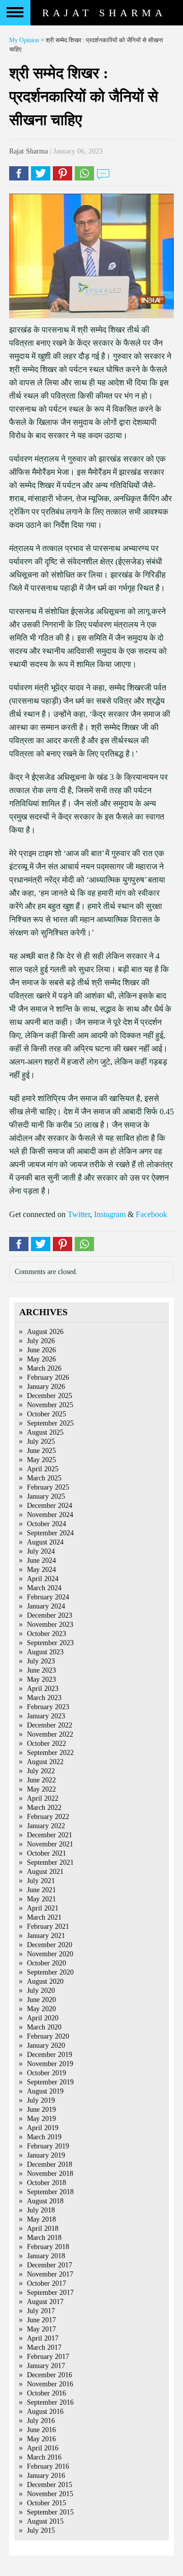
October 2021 (47, 1853)
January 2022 (46, 1826)
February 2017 (48, 2357)
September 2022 (50, 1753)
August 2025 (45, 1432)
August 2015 (45, 2521)
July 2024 (41, 1551)
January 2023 (46, 1716)
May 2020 (41, 2009)
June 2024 (41, 1560)
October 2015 (47, 2503)
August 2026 (45, 1332)
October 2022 (47, 1744)
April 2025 (43, 1469)
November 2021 (50, 1844)
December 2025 (50, 1396)
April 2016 (43, 2448)
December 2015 (50, 2485)
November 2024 (50, 1515)
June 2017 (41, 2320)
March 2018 (44, 2238)
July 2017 (41, 2311)
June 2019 (41, 2110)
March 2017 (44, 2347)
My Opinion (24, 40)
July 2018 (41, 2210)
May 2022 (41, 1789)
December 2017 (50, 2265)
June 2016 (41, 2430)
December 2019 (50, 2055)
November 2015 (50, 2494)
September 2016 (50, 2402)
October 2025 (47, 1414)
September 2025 (50, 1423)
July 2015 (41, 2530)
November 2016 (50, 2384)
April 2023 (43, 1689)
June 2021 (41, 1890)
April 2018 (43, 2229)
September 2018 (50, 2192)
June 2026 (41, 1350)
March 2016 (44, 2457)
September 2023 (50, 1643)
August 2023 (45, 1652)
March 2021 (44, 1917)
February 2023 (48, 1707)
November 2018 (50, 2174)
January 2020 (46, 2045)
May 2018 (41, 2219)
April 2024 (43, 1579)
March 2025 (44, 1478)
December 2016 (50, 2375)
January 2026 (46, 1387)
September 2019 (50, 2082)
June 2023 (41, 1670)
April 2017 (43, 2338)
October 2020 (47, 1963)
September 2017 (50, 2293)
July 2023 (41, 1661)
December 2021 (50, 1835)
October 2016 (47, 2393)
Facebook (151, 1214)
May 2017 (41, 2329)
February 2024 (48, 1597)
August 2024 (45, 1542)
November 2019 (50, 2064)
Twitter (79, 1214)
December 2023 (50, 1615)
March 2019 (44, 2137)
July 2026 (41, 1341)
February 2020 (48, 2036)
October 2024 (47, 1524)
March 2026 (44, 1368)
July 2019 (41, 2100)
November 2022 (50, 1734)
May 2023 (41, 1679)
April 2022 (43, 1798)
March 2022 (44, 1808)
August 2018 (45, 2201)
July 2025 (41, 1442)
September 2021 (50, 1862)
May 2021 (41, 1899)
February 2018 (48, 2247)
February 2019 (48, 2146)
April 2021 (43, 1908)
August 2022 (45, 1762)
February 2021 (48, 1927)
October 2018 (47, 2183)
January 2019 (46, 2155)
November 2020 (50, 1954)
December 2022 (50, 1725)
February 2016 (48, 2466)
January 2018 (46, 2256)
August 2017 (45, 2302)
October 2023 (47, 1634)
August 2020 (45, 1981)
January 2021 (46, 1936)
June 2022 (41, 1780)
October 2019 (47, 2073)
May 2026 (41, 1359)
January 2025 (46, 1496)
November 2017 (50, 2274)
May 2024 (41, 1570)
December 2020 (50, 1945)
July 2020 (41, 1991)
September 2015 (50, 2512)
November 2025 (50, 1405)
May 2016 (41, 2439)
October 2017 (47, 2283)
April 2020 (43, 2018)
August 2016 (45, 2412)
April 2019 (43, 2128)
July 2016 (41, 2421)
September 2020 (50, 1972)
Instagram (110, 1214)
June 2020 (41, 2000)
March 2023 (44, 1698)
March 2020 (44, 2027)
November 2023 (50, 1625)
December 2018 (50, 2164)
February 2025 (48, 1487)
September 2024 (50, 1533)
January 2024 (46, 1606)
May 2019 (41, 2119)
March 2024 (44, 1588)
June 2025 (41, 1451)
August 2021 (45, 1872)
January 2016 (46, 2476)
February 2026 (48, 1377)
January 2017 (46, 2366)
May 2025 (41, 1460)
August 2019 (45, 2091)
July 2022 (41, 1771)
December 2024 (50, 1506)
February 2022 (48, 1817)
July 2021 (41, 1881)
